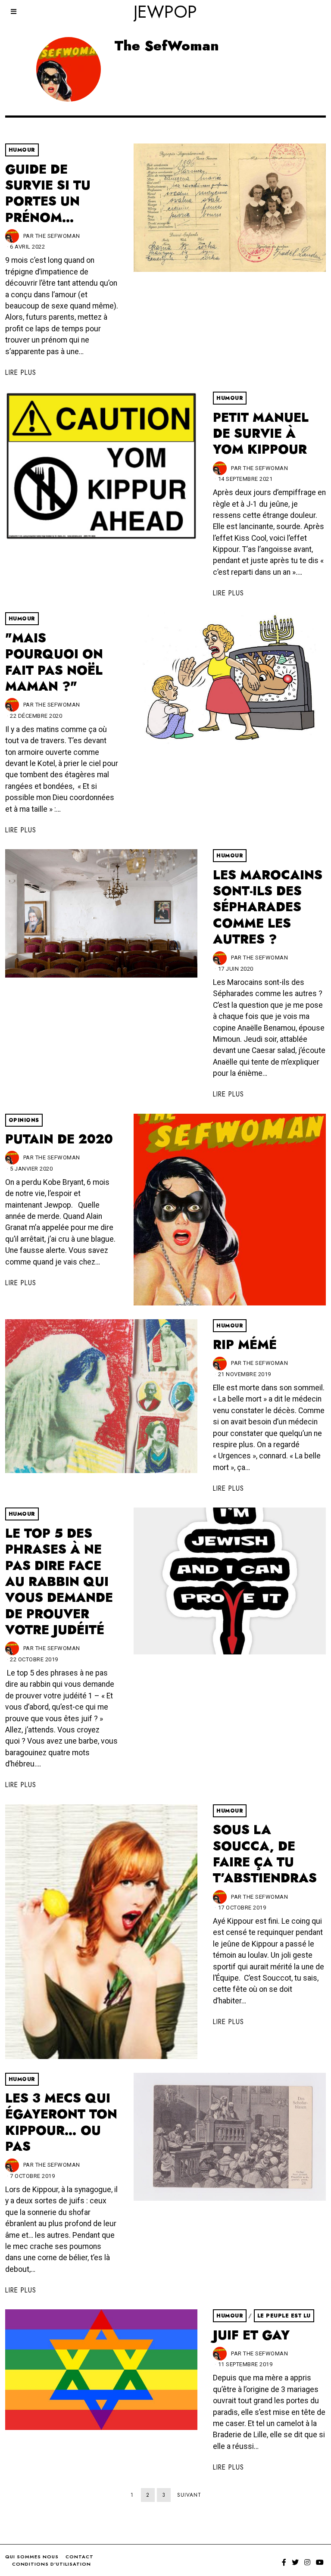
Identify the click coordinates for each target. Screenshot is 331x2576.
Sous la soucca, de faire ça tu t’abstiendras (265, 1854)
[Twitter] (295, 2562)
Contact (80, 2557)
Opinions (24, 1120)
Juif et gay (251, 2335)
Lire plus (21, 372)
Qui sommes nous (32, 2557)
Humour (22, 150)
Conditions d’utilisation (52, 2564)
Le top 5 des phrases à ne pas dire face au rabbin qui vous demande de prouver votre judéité (59, 1582)
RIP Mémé (245, 1345)
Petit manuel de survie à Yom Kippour (261, 434)
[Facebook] (284, 2562)
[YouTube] (320, 2562)
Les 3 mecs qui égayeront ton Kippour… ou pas (61, 2122)
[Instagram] (307, 2562)
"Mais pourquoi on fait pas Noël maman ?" (54, 662)
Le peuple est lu (284, 2316)
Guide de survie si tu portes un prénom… (48, 193)
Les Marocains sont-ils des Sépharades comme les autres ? (268, 907)
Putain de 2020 (59, 1139)
